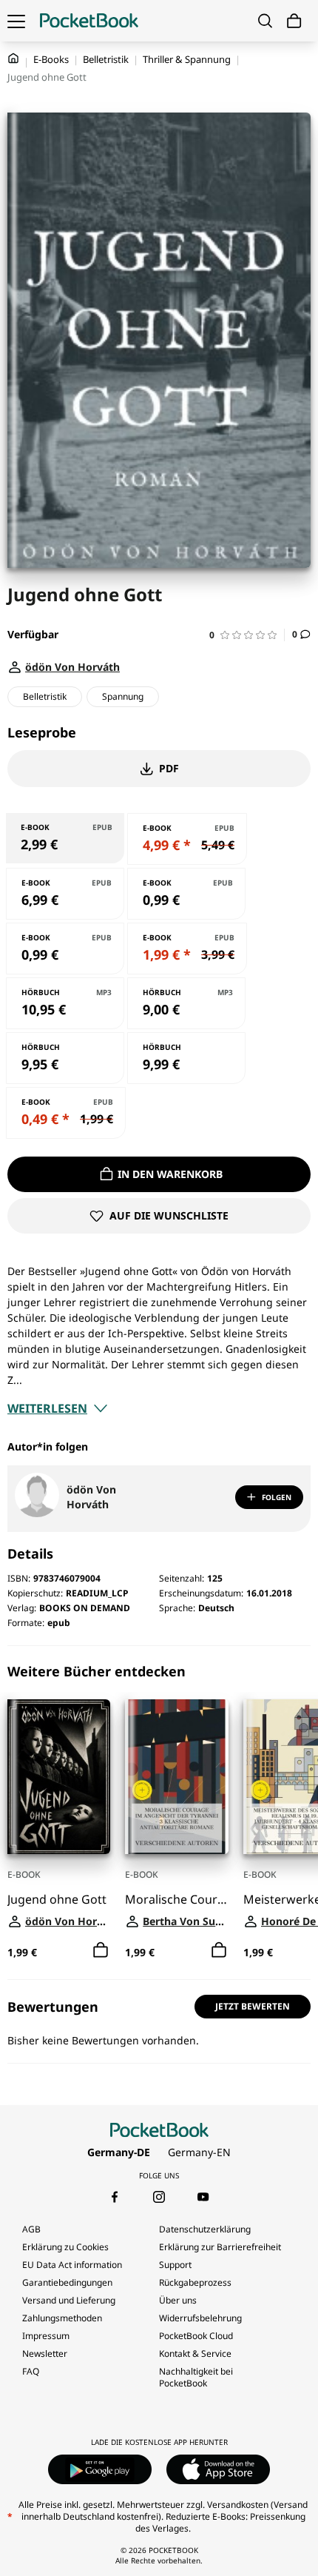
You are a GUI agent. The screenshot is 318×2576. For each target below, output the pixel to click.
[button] (247, 635)
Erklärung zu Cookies (67, 2247)
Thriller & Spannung (187, 59)
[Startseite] (89, 21)
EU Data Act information (72, 2265)
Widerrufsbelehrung (200, 2318)
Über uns (178, 2300)
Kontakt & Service (195, 2353)
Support (175, 2265)
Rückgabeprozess (195, 2282)
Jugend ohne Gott (57, 1900)
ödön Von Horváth (91, 1497)
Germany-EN (199, 2152)
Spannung (123, 696)
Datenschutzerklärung (205, 2229)
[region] (159, 1813)
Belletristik (106, 59)
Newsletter (45, 2353)
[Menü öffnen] (16, 21)
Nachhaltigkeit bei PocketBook (196, 2377)
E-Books (51, 59)
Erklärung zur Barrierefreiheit (220, 2247)
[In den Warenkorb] (101, 1950)
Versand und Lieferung (69, 2300)
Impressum (46, 2336)
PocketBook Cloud (196, 2336)
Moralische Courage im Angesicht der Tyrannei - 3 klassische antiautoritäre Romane (176, 1900)
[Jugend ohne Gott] (59, 1777)
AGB (31, 2229)
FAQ (31, 2371)
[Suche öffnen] (265, 21)
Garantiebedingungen (67, 2282)
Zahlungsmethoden (62, 2318)
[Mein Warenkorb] (294, 21)
